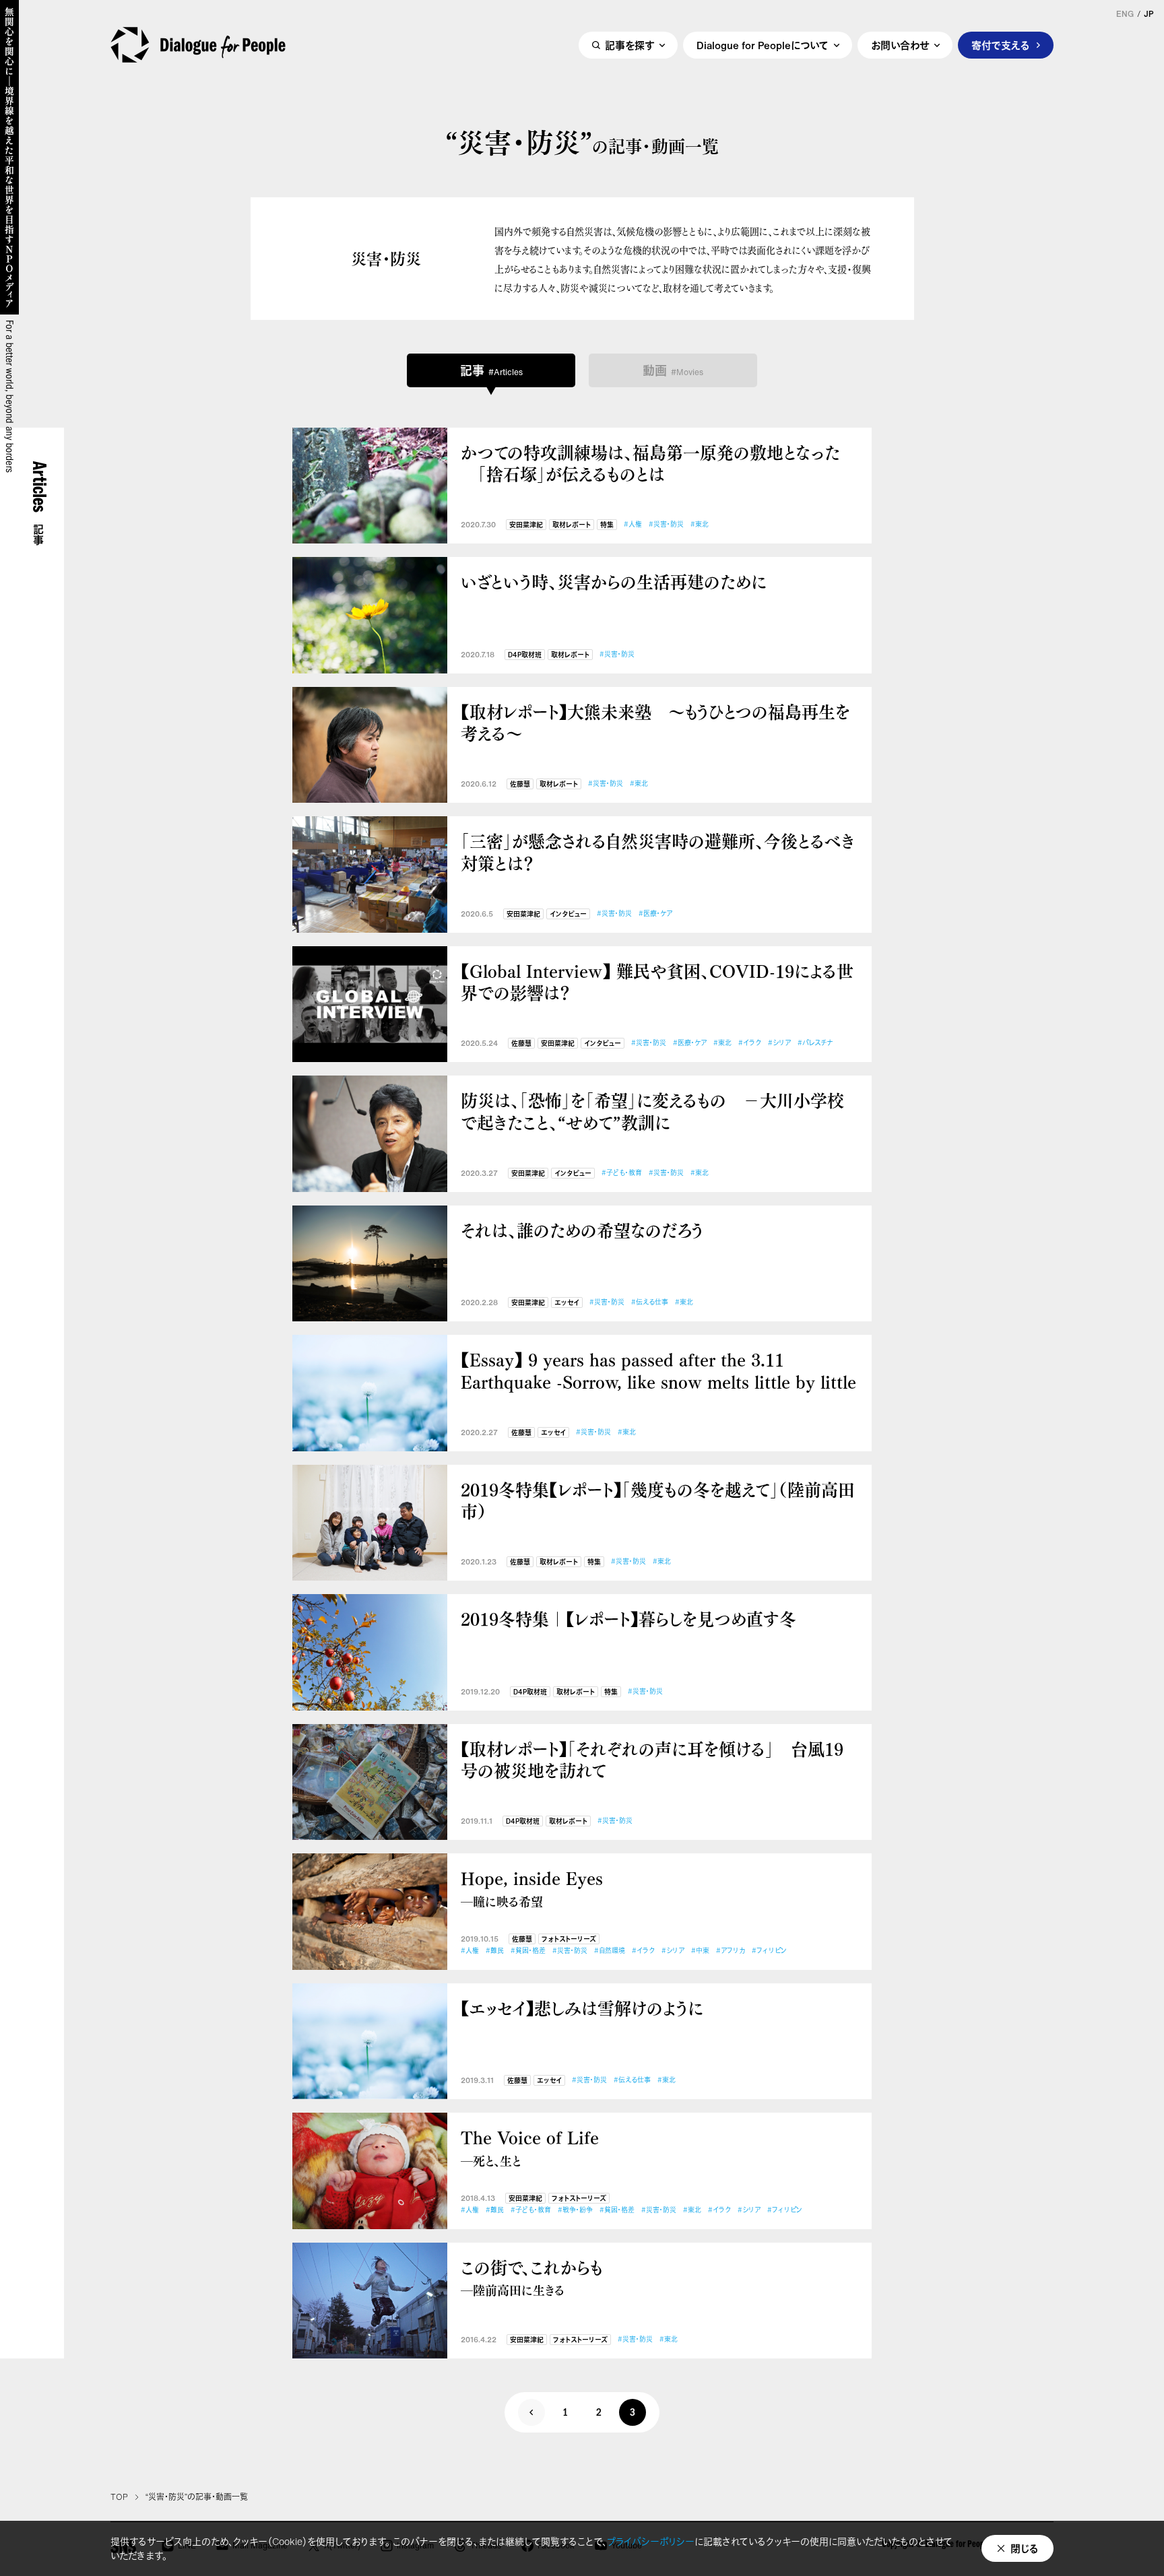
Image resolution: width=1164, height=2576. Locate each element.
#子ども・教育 (622, 1173)
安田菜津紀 (526, 525)
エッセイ (567, 1303)
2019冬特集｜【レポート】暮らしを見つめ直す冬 (628, 1619)
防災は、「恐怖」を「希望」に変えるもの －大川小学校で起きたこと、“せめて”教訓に (652, 1111)
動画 (673, 370)
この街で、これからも (532, 2277)
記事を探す (629, 45)
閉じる (1025, 2548)
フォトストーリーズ (569, 1939)
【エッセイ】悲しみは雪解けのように (582, 2008)
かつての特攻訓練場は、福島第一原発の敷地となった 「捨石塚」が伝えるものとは (650, 463)
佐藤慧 (520, 784)
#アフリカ (731, 1951)
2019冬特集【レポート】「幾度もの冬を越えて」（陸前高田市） (658, 1500)
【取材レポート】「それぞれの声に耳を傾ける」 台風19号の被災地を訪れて (652, 1759)
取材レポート (572, 525)
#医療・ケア (655, 914)
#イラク (750, 1043)
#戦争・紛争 (575, 2210)
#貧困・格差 (528, 1951)
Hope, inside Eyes (532, 1888)
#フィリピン (769, 1951)
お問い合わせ (900, 45)
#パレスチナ (815, 1043)
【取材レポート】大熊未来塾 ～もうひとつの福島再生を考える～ (655, 722)
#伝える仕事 (650, 1302)
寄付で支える (1001, 45)
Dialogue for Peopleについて (763, 45)
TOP (119, 2497)
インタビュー (568, 914)
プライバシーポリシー (651, 2541)
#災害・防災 (666, 524)
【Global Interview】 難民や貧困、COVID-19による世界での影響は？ (657, 982)
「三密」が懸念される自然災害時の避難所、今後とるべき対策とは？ (658, 852)
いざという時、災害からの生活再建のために (614, 582)
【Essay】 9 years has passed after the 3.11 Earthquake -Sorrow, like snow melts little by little (658, 1370)
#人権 (633, 524)
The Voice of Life (530, 2147)
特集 (607, 525)
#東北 (700, 524)
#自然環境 (610, 1951)
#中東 (700, 1951)
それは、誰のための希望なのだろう (582, 1230)
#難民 (495, 1951)
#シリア (779, 1043)
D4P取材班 (525, 655)
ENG (1125, 14)
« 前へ (531, 2412)
